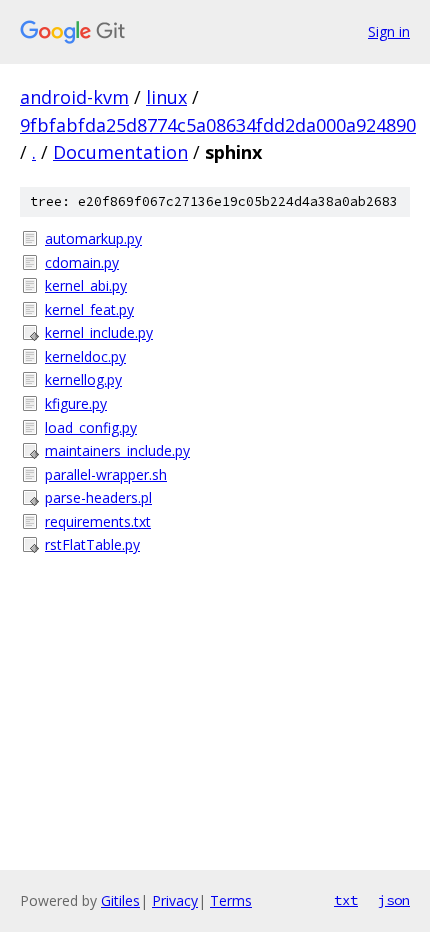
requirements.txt (98, 521)
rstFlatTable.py (92, 544)
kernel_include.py (99, 332)
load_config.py (91, 427)
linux (166, 97)
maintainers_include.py (117, 450)
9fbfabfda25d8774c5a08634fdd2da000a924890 (218, 125)
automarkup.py (93, 238)
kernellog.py (83, 379)
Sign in (389, 31)
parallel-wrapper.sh (106, 474)
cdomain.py (82, 262)
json (394, 900)
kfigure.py (76, 403)
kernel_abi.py (86, 285)
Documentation (120, 152)
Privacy (175, 900)
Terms (231, 900)
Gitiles (120, 900)
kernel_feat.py (89, 309)
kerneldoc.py (85, 356)
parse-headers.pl (98, 497)
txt (346, 900)
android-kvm (74, 97)
